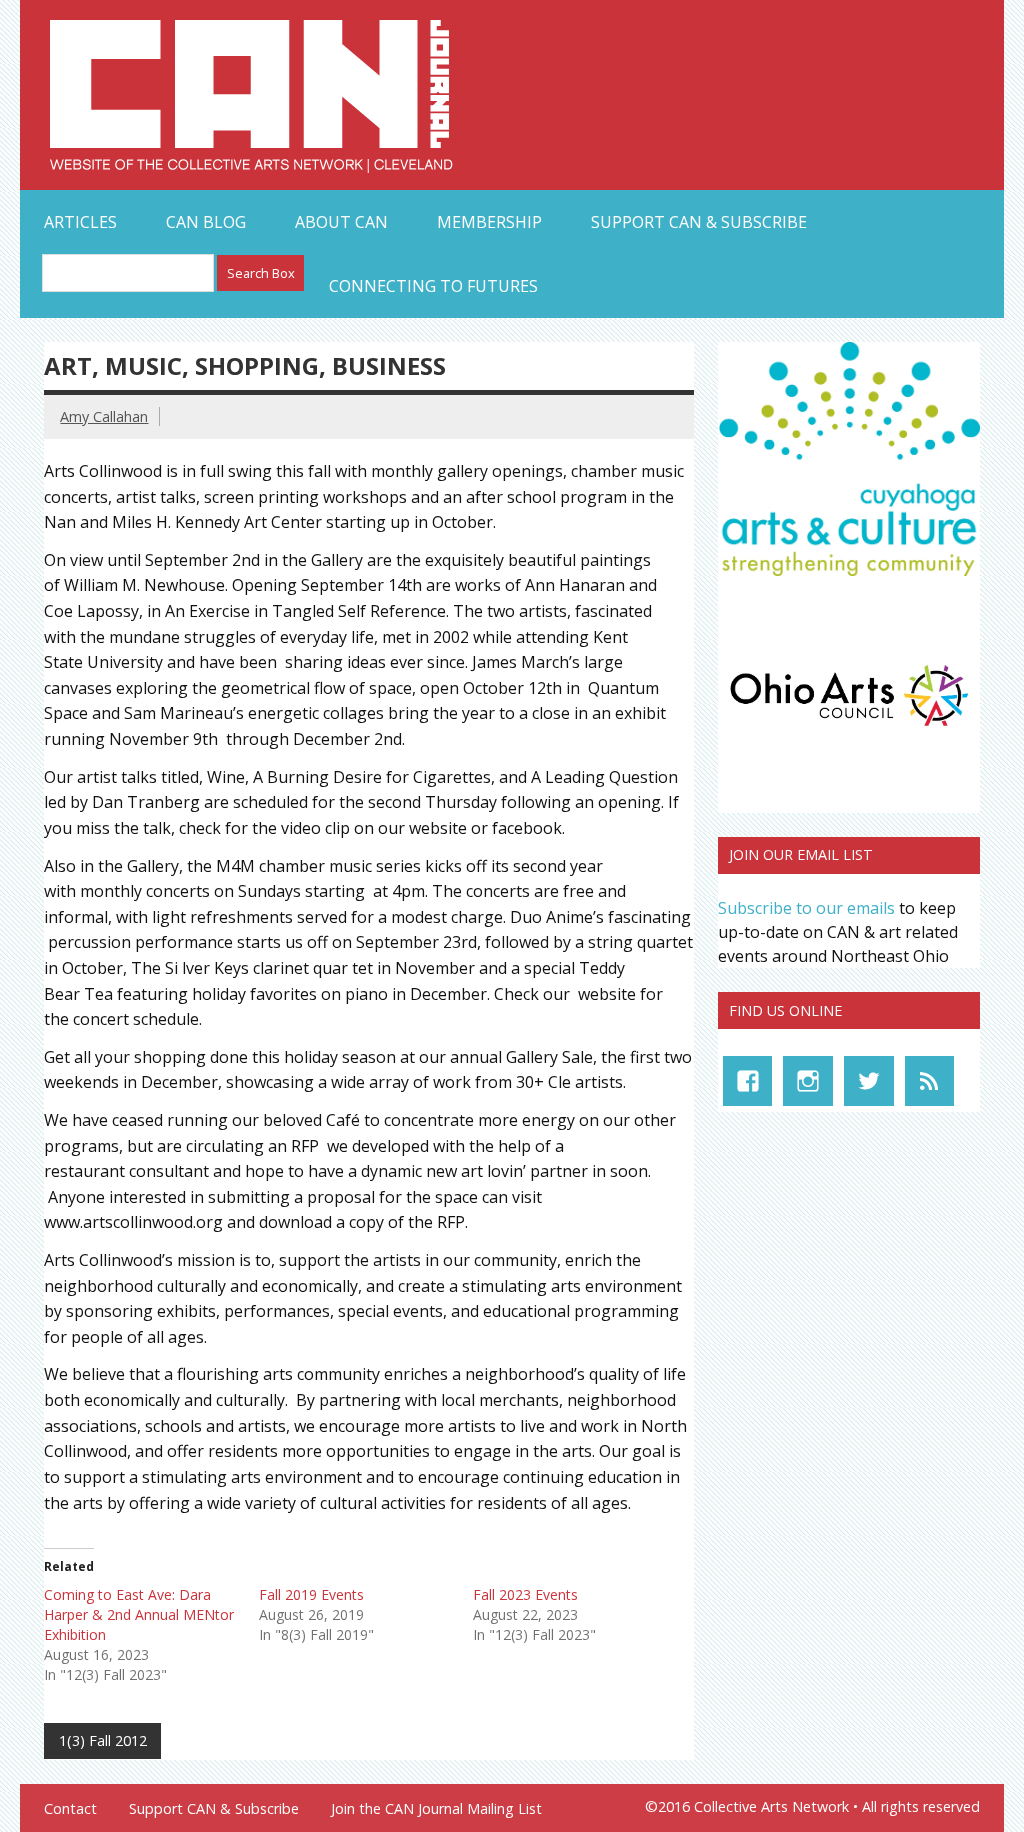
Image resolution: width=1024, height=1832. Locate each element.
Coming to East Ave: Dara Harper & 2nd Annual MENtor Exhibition (139, 1614)
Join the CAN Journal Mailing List (436, 1809)
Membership (489, 222)
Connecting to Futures (433, 286)
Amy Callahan (104, 416)
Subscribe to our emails (806, 908)
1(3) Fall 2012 (103, 1740)
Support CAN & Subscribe (699, 222)
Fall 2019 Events (311, 1594)
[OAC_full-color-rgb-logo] (849, 730)
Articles (80, 222)
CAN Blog (206, 222)
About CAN (341, 222)
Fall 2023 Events (525, 1594)
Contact (70, 1809)
